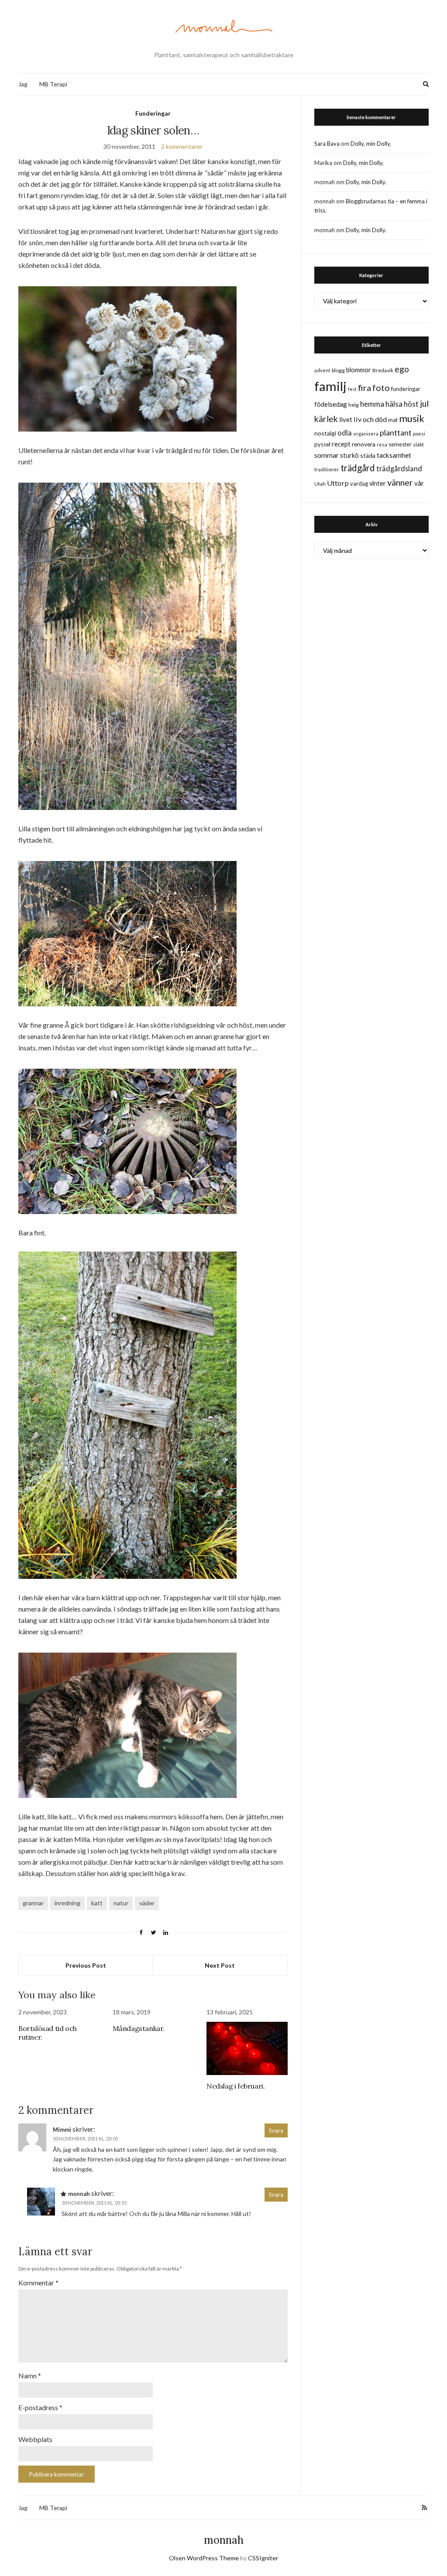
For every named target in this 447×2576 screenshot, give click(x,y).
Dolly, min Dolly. (371, 144)
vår (419, 483)
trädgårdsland (399, 468)
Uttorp (338, 483)
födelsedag (331, 404)
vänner (400, 482)
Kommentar (38, 2283)
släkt (418, 444)
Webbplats (35, 2439)
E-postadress (40, 2407)
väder (147, 1903)
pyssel (322, 444)
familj (330, 386)
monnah (224, 2540)
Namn (30, 2375)
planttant (396, 432)
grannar (33, 1903)
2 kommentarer (182, 146)
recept (341, 444)
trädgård (358, 468)
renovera (364, 444)
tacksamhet (394, 455)
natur (121, 1903)
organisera (366, 434)
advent (322, 370)
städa (368, 455)
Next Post (220, 1965)
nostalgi (325, 433)
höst (411, 404)
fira (364, 388)
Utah (320, 484)
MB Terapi (53, 84)
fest (352, 389)
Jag (23, 84)
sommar (327, 455)
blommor (359, 370)
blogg (338, 370)
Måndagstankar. (139, 2028)
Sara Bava (327, 144)
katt (97, 1903)
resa (382, 444)
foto (381, 388)
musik (412, 418)
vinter (378, 483)
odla (345, 433)
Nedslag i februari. (236, 2086)
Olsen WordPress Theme (204, 2558)
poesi (419, 434)
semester (400, 444)
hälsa (394, 404)
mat (393, 420)
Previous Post (86, 1965)
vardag (359, 484)
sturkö (349, 455)
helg (354, 405)
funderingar (406, 389)
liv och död (370, 419)
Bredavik (383, 370)
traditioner (327, 469)
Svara (276, 2130)
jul (424, 403)
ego (402, 369)
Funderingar (153, 113)
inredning (67, 1903)
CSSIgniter (263, 2558)
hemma (372, 404)
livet (346, 419)
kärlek (326, 419)
